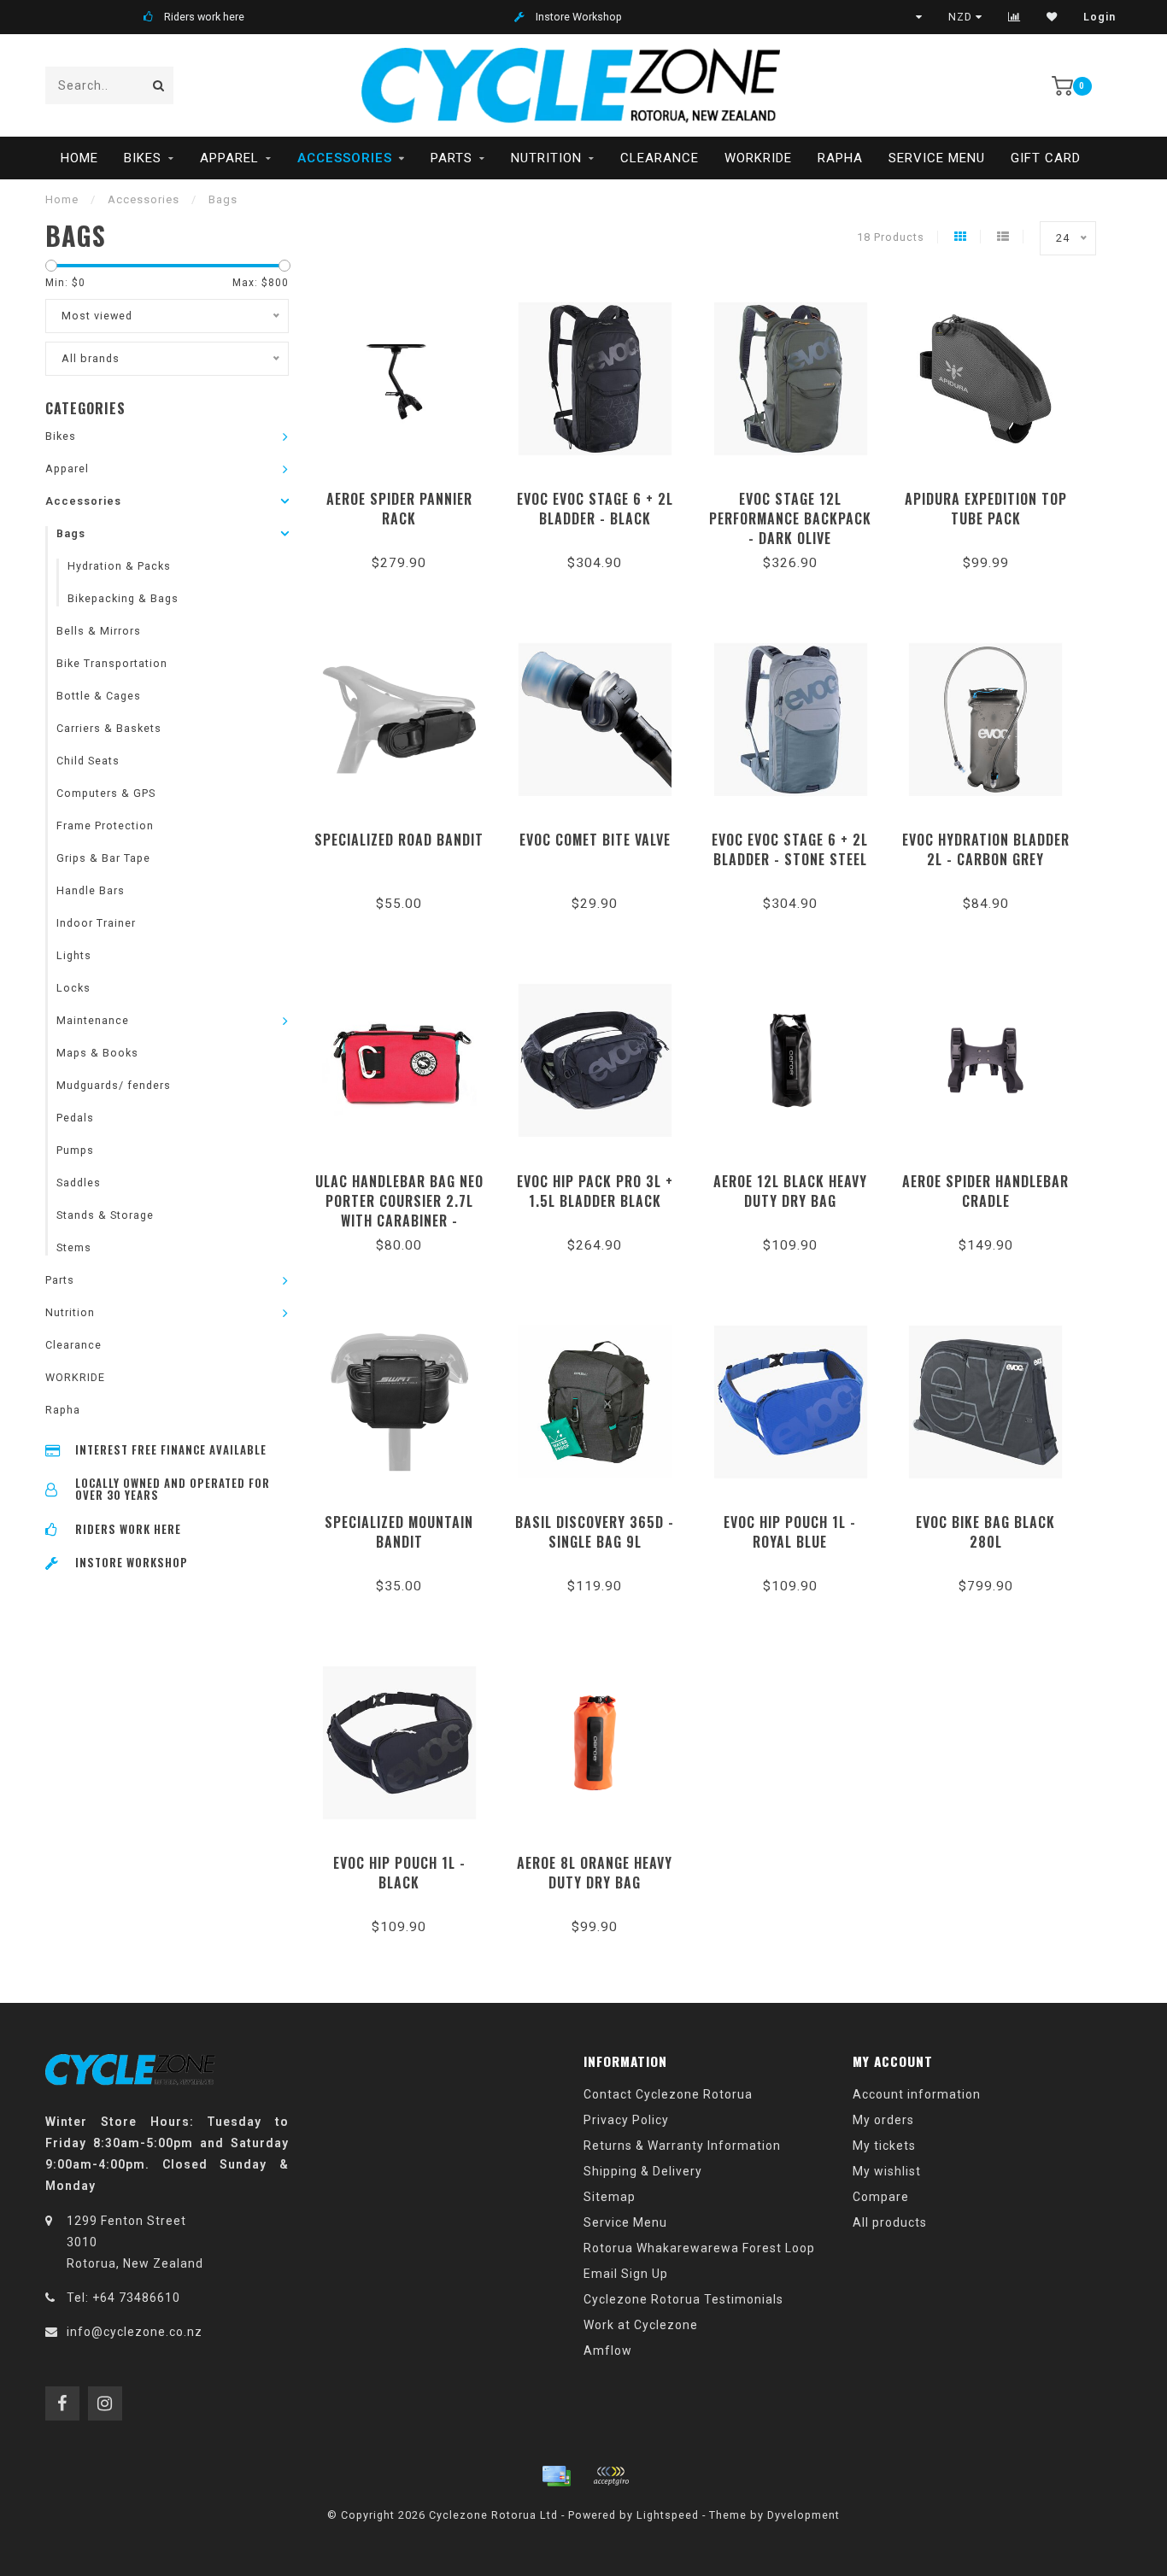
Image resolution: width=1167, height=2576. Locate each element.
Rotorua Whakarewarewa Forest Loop (699, 2248)
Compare (881, 2197)
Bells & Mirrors (99, 631)
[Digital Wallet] (611, 2476)
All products (890, 2222)
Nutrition (546, 158)
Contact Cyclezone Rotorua (668, 2094)
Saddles (79, 1183)
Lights (74, 955)
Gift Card (1046, 158)
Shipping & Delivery (643, 2171)
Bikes (143, 158)
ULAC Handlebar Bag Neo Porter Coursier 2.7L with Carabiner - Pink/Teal (399, 1211)
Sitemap (610, 2197)
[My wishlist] (1052, 17)
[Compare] (1015, 17)
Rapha (840, 158)
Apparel (229, 158)
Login (1100, 17)
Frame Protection (105, 825)
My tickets (884, 2146)
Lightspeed (668, 2515)
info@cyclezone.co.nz (135, 2332)
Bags (71, 533)
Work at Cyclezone (641, 2325)
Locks (73, 988)
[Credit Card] (556, 2476)
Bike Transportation (112, 663)
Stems (74, 1247)
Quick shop (407, 493)
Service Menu (937, 158)
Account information (917, 2094)
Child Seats (88, 761)
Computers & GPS (106, 793)
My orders (883, 2120)
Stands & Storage (105, 1215)
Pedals (75, 1118)
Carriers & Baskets (109, 728)
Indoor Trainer (96, 923)
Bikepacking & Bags (123, 598)
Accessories (345, 158)
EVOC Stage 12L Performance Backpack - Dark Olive (790, 518)
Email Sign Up (626, 2274)
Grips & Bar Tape (103, 858)
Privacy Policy (626, 2120)
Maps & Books (97, 1053)
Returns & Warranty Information (682, 2146)
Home (79, 158)
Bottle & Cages (99, 696)
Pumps (75, 1150)
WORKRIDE (758, 158)
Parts (452, 158)
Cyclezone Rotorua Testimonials (683, 2299)
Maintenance (93, 1020)
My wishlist (887, 2171)
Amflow (608, 2351)
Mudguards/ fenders (114, 1085)
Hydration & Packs (119, 566)
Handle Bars (91, 890)
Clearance (660, 158)
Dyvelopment (803, 2515)
